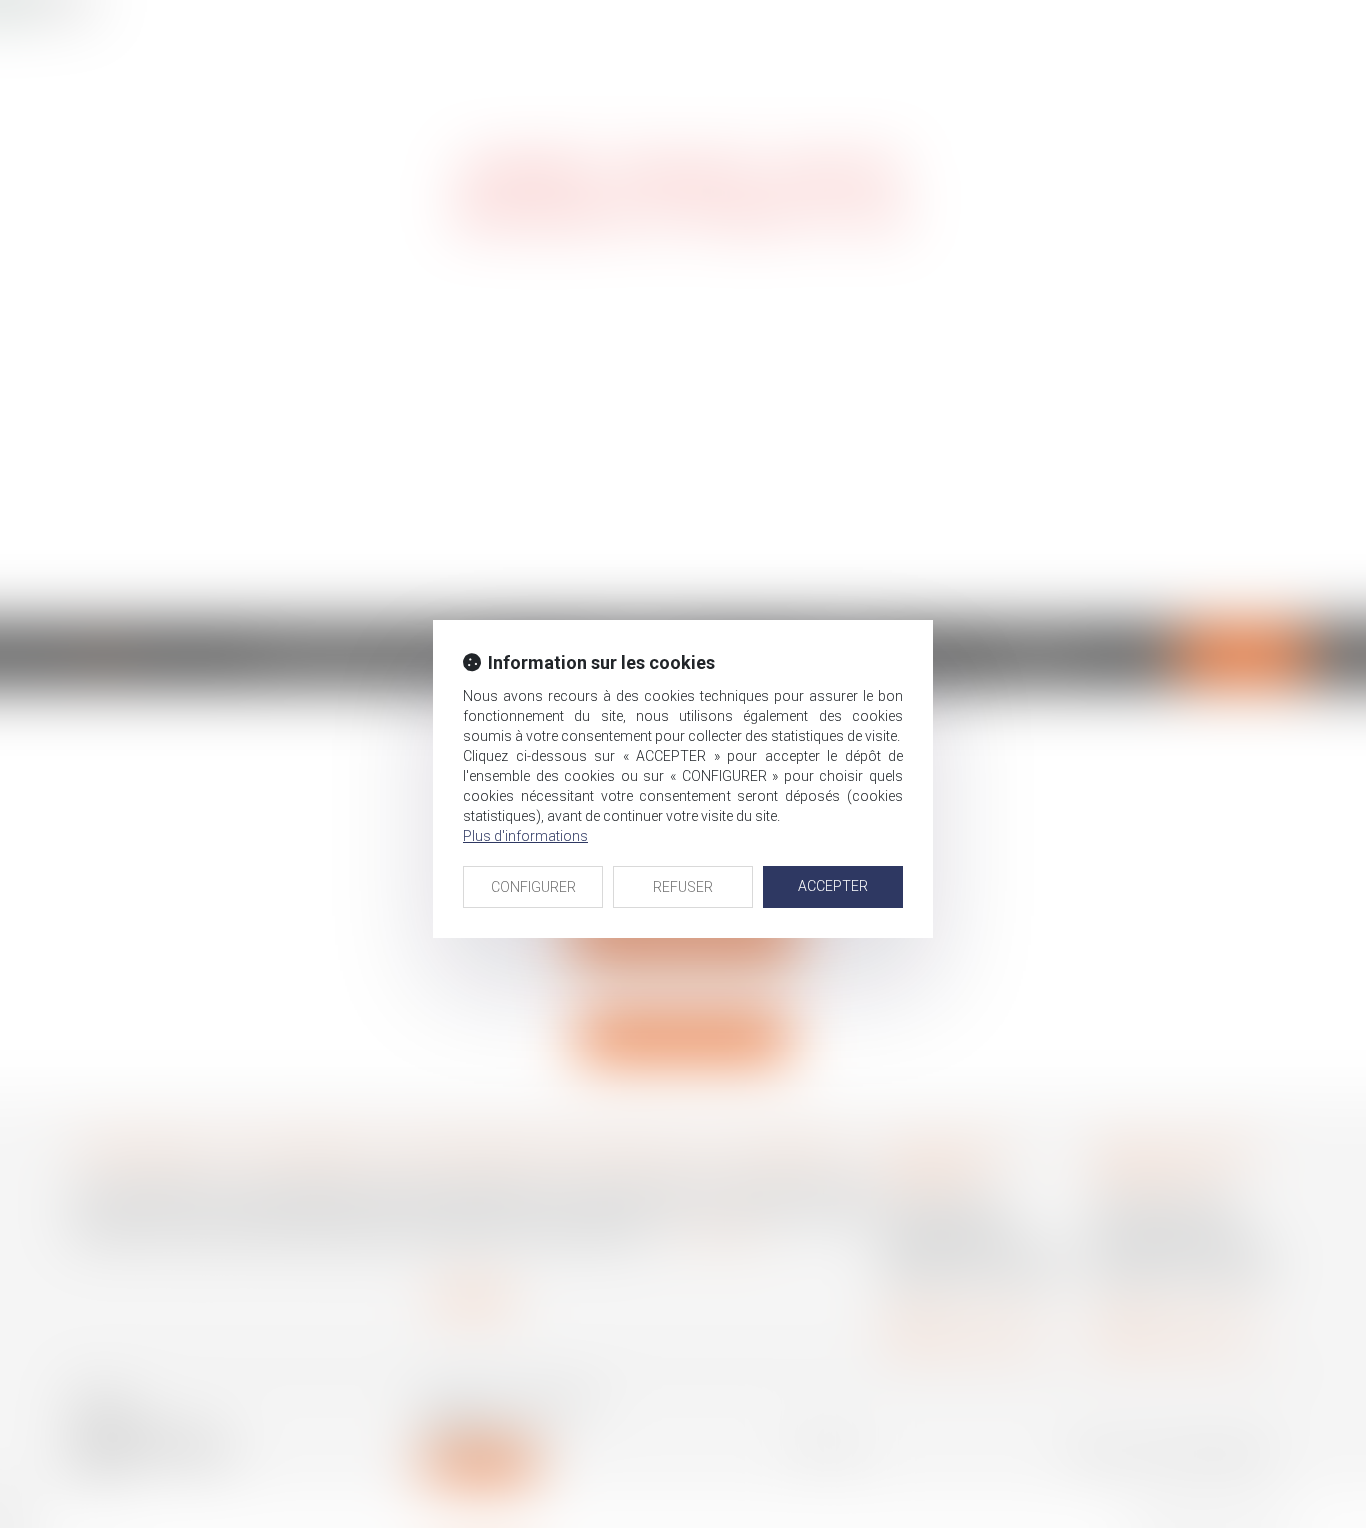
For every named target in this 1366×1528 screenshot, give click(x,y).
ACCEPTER (833, 886)
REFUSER (683, 887)
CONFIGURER (533, 887)
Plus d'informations (525, 836)
